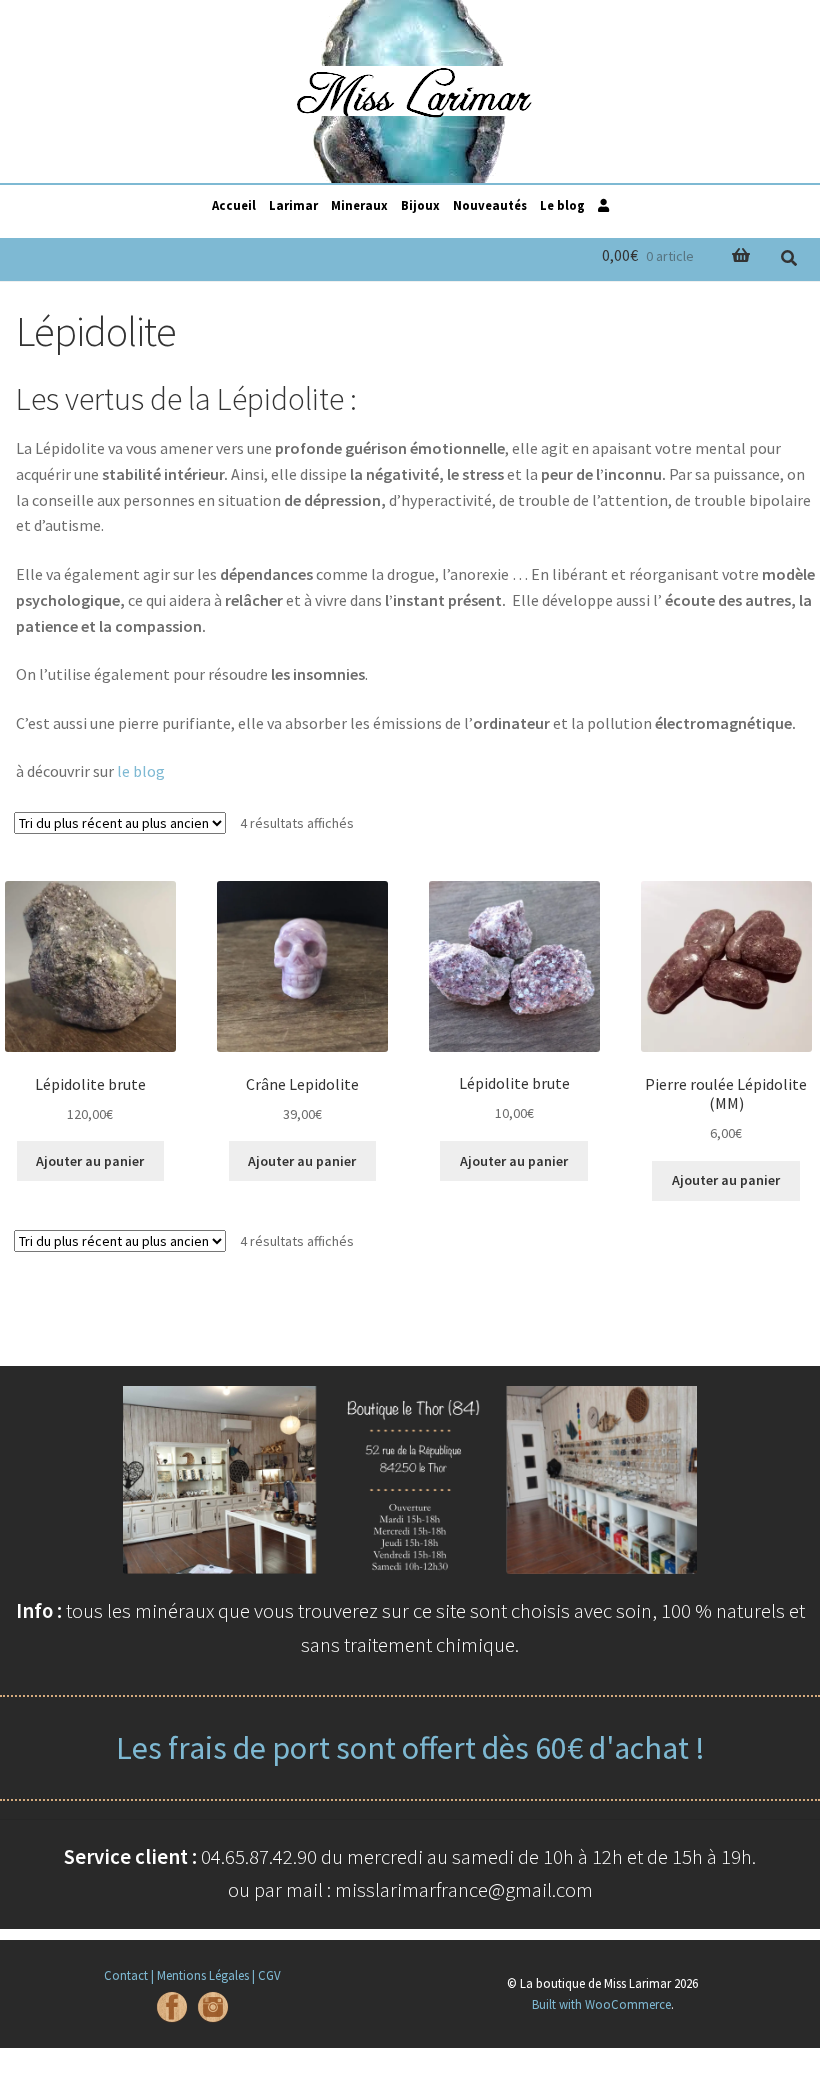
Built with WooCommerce (601, 2004)
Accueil (234, 205)
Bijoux (420, 205)
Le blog (562, 205)
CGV (269, 1975)
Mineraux (359, 205)
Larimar (293, 205)
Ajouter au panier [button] (90, 1161)
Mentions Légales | (206, 1975)
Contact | (129, 1975)
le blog (141, 771)
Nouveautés (490, 205)
